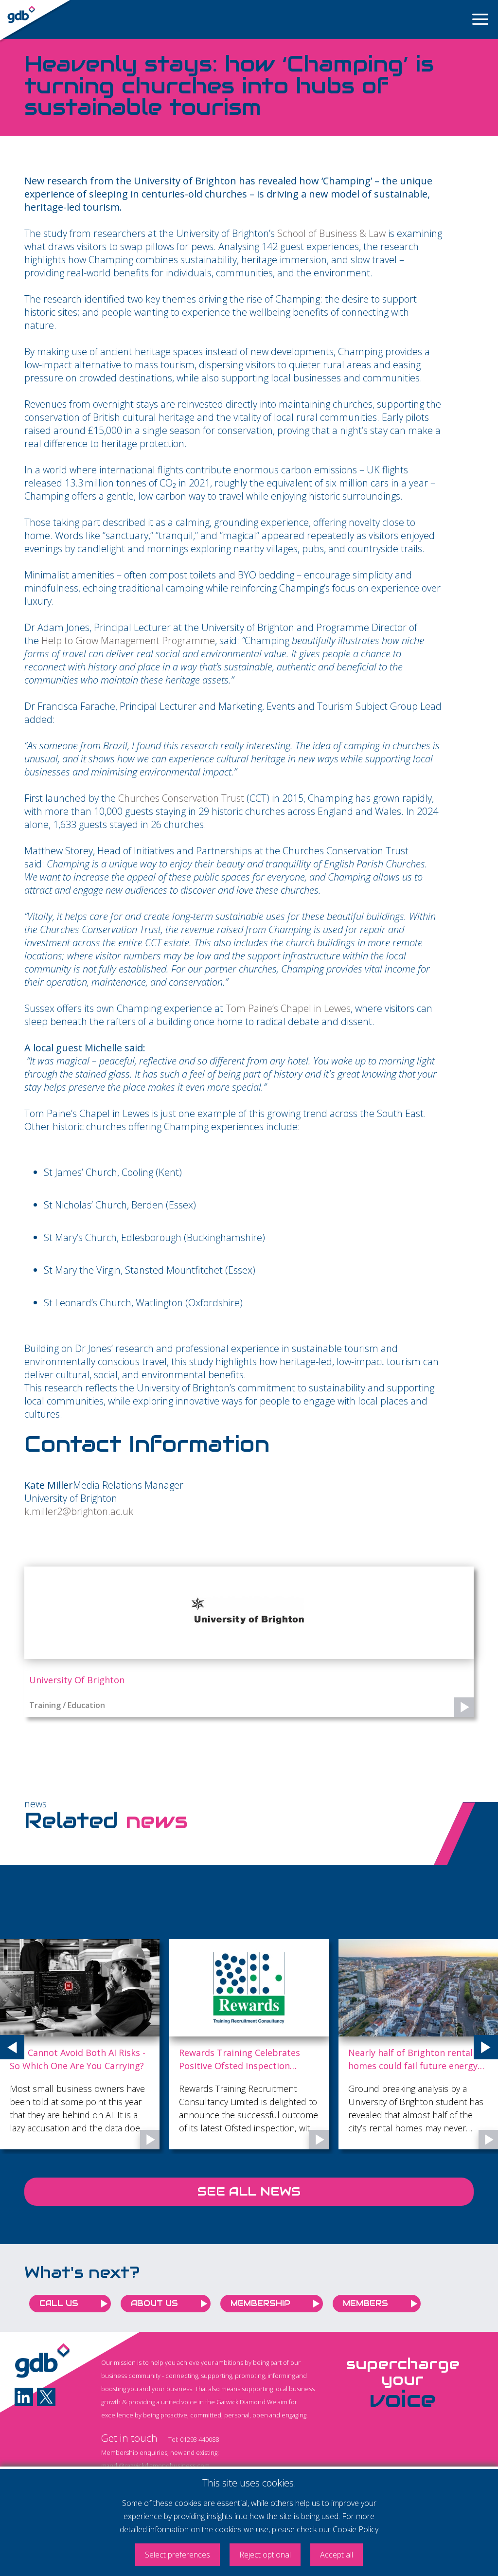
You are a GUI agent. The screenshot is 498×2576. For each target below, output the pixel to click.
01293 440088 (199, 2439)
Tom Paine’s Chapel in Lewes (288, 1008)
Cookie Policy (356, 2529)
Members (365, 2303)
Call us (59, 2303)
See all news (249, 2191)
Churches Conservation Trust (181, 798)
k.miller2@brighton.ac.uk (79, 1511)
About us (154, 2303)
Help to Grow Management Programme (128, 640)
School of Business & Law (331, 233)
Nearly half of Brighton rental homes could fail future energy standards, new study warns (297, 2060)
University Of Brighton (77, 1680)
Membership (260, 2303)
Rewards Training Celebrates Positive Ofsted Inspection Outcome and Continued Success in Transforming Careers (132, 2060)
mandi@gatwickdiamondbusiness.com (155, 2466)
